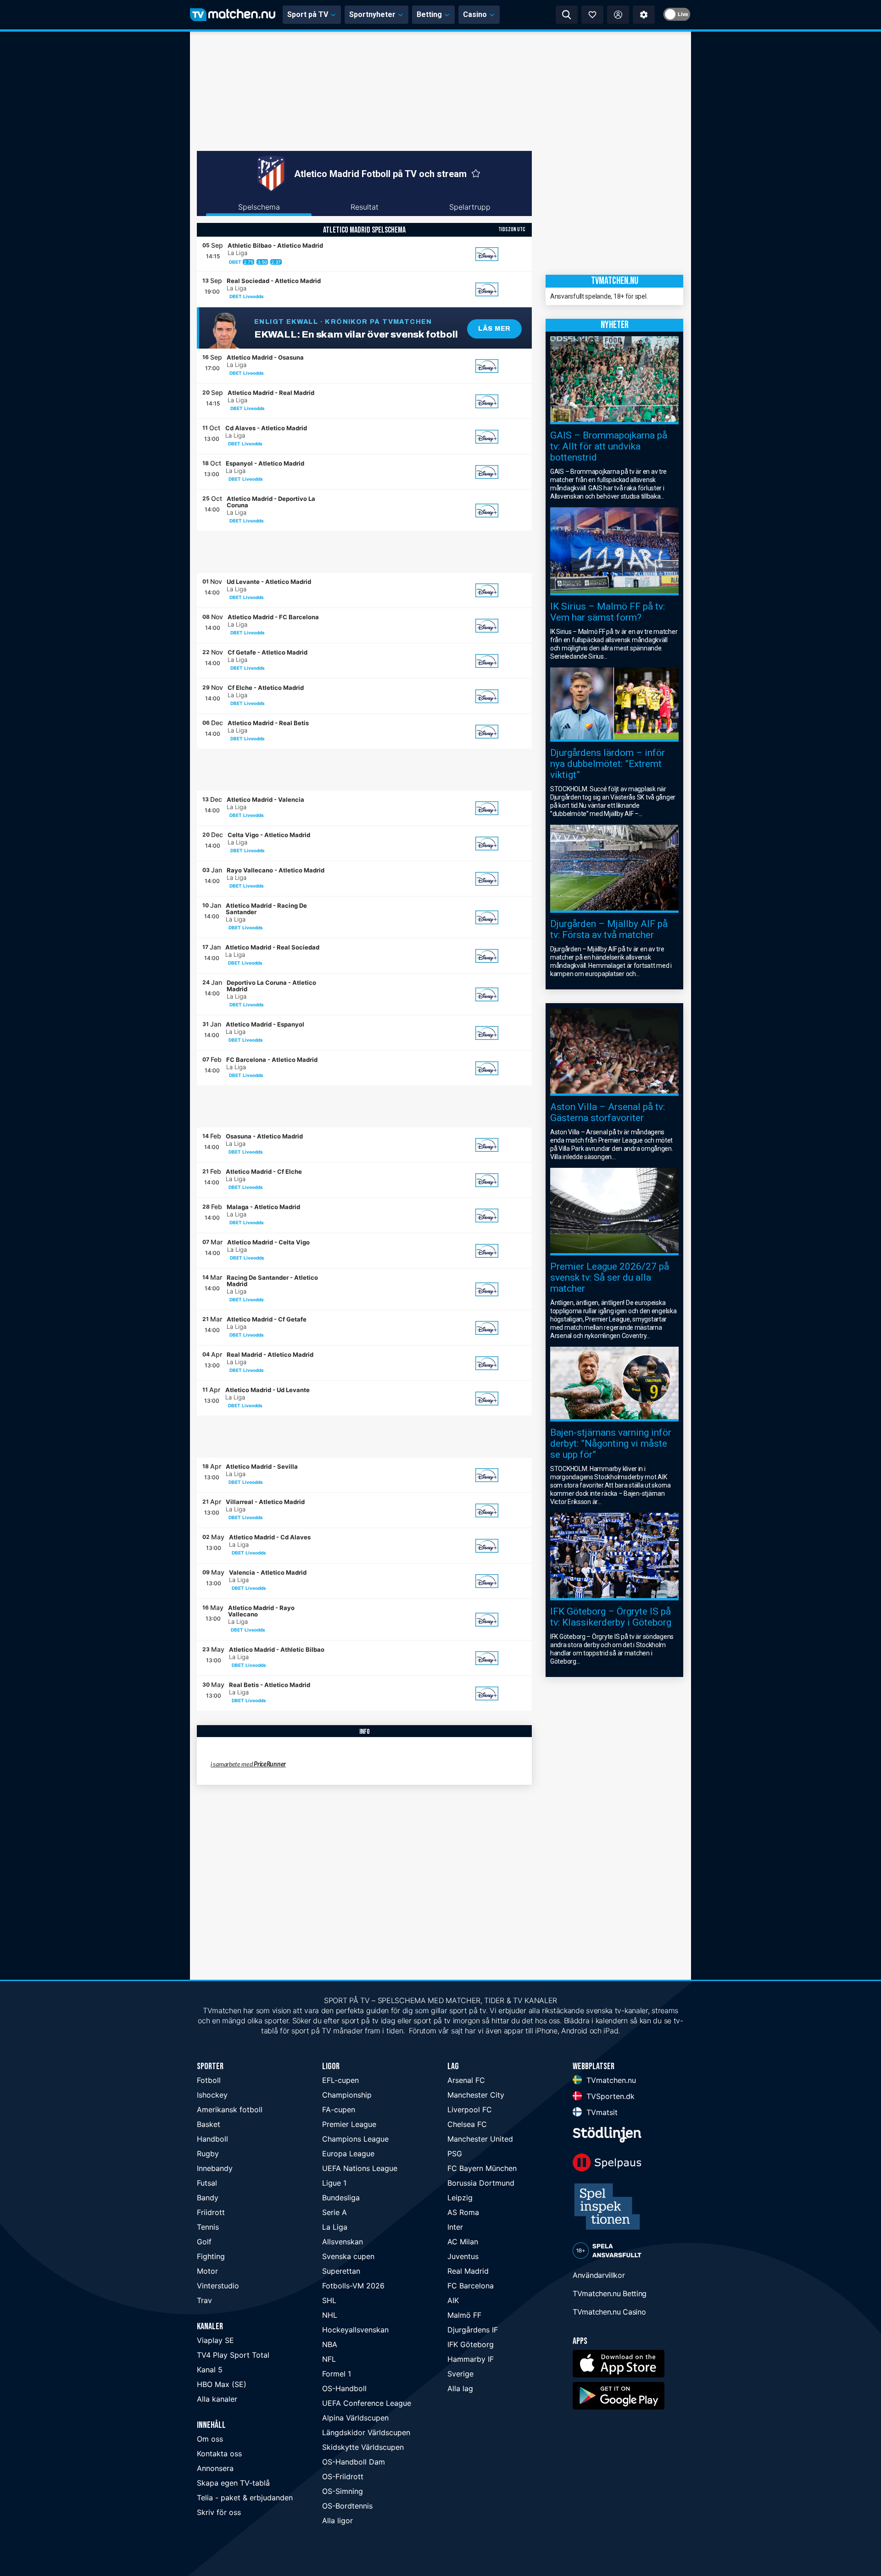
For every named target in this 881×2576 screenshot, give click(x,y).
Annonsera (215, 2468)
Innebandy (215, 2168)
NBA (330, 2344)
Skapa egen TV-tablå (233, 2483)
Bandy (208, 2198)
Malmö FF (464, 2315)
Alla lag (460, 2388)
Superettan (341, 2271)
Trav (204, 2300)
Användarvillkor (599, 2275)
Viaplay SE (215, 2340)
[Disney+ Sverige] (487, 254)
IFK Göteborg (471, 2344)
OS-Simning (343, 2491)
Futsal (207, 2183)
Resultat (365, 207)
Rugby (208, 2154)
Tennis (208, 2227)
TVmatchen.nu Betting (610, 2293)
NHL (330, 2315)
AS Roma (463, 2212)
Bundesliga (341, 2198)
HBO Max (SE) (222, 2384)
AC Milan (463, 2242)
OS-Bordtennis (347, 2506)
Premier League (349, 2124)
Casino (475, 14)
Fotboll (209, 2080)
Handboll (212, 2139)
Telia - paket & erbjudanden (245, 2498)
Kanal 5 (210, 2370)
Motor (207, 2271)
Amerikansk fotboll (230, 2110)
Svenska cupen (348, 2256)
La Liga (335, 2227)
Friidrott (211, 2212)
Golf (204, 2242)
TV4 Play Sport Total (233, 2355)
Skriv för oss (219, 2512)
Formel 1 (337, 2374)
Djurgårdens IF (473, 2330)
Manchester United (480, 2139)
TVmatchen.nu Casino (609, 2312)
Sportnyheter (372, 14)
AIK (453, 2300)
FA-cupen (339, 2110)
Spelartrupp (470, 207)
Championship (347, 2095)
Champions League (355, 2139)
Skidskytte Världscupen (363, 2447)
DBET (235, 262)
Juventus (463, 2256)
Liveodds (254, 296)
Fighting (211, 2256)
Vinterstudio (218, 2286)
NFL (329, 2359)
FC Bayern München (482, 2168)
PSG (455, 2154)
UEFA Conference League (367, 2403)
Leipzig (460, 2198)
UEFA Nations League (360, 2168)
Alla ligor (337, 2520)
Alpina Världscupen (355, 2418)
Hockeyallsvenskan (355, 2330)
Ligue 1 (334, 2183)
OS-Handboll (344, 2388)
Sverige (460, 2374)
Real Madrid (468, 2271)
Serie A (335, 2212)
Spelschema (259, 207)
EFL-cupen (340, 2080)
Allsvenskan (343, 2242)
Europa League (348, 2154)
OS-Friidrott (343, 2476)
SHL (329, 2300)
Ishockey (212, 2095)
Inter (455, 2227)
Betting (429, 14)
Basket (209, 2124)
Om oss (210, 2439)
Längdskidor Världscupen (366, 2432)
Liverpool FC (470, 2110)
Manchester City (476, 2095)
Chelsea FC (467, 2124)
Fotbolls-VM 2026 (353, 2286)
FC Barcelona (471, 2286)
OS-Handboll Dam (354, 2462)
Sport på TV (308, 14)
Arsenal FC (466, 2080)
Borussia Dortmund (481, 2183)
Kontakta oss (219, 2454)
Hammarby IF (471, 2359)
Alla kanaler (217, 2399)
